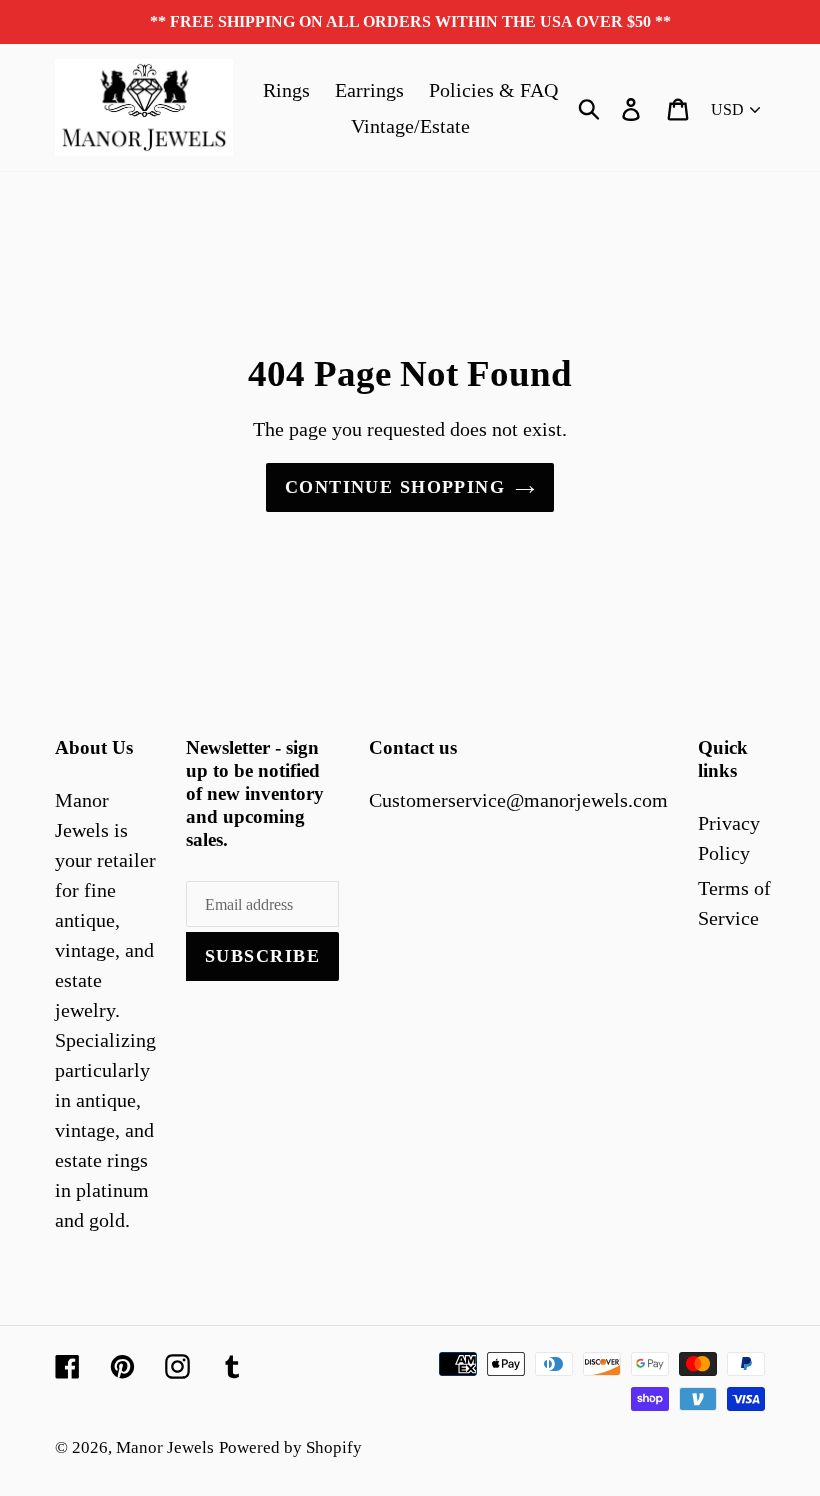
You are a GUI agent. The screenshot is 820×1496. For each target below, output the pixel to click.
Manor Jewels (165, 1447)
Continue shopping (395, 487)
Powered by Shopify (290, 1447)
